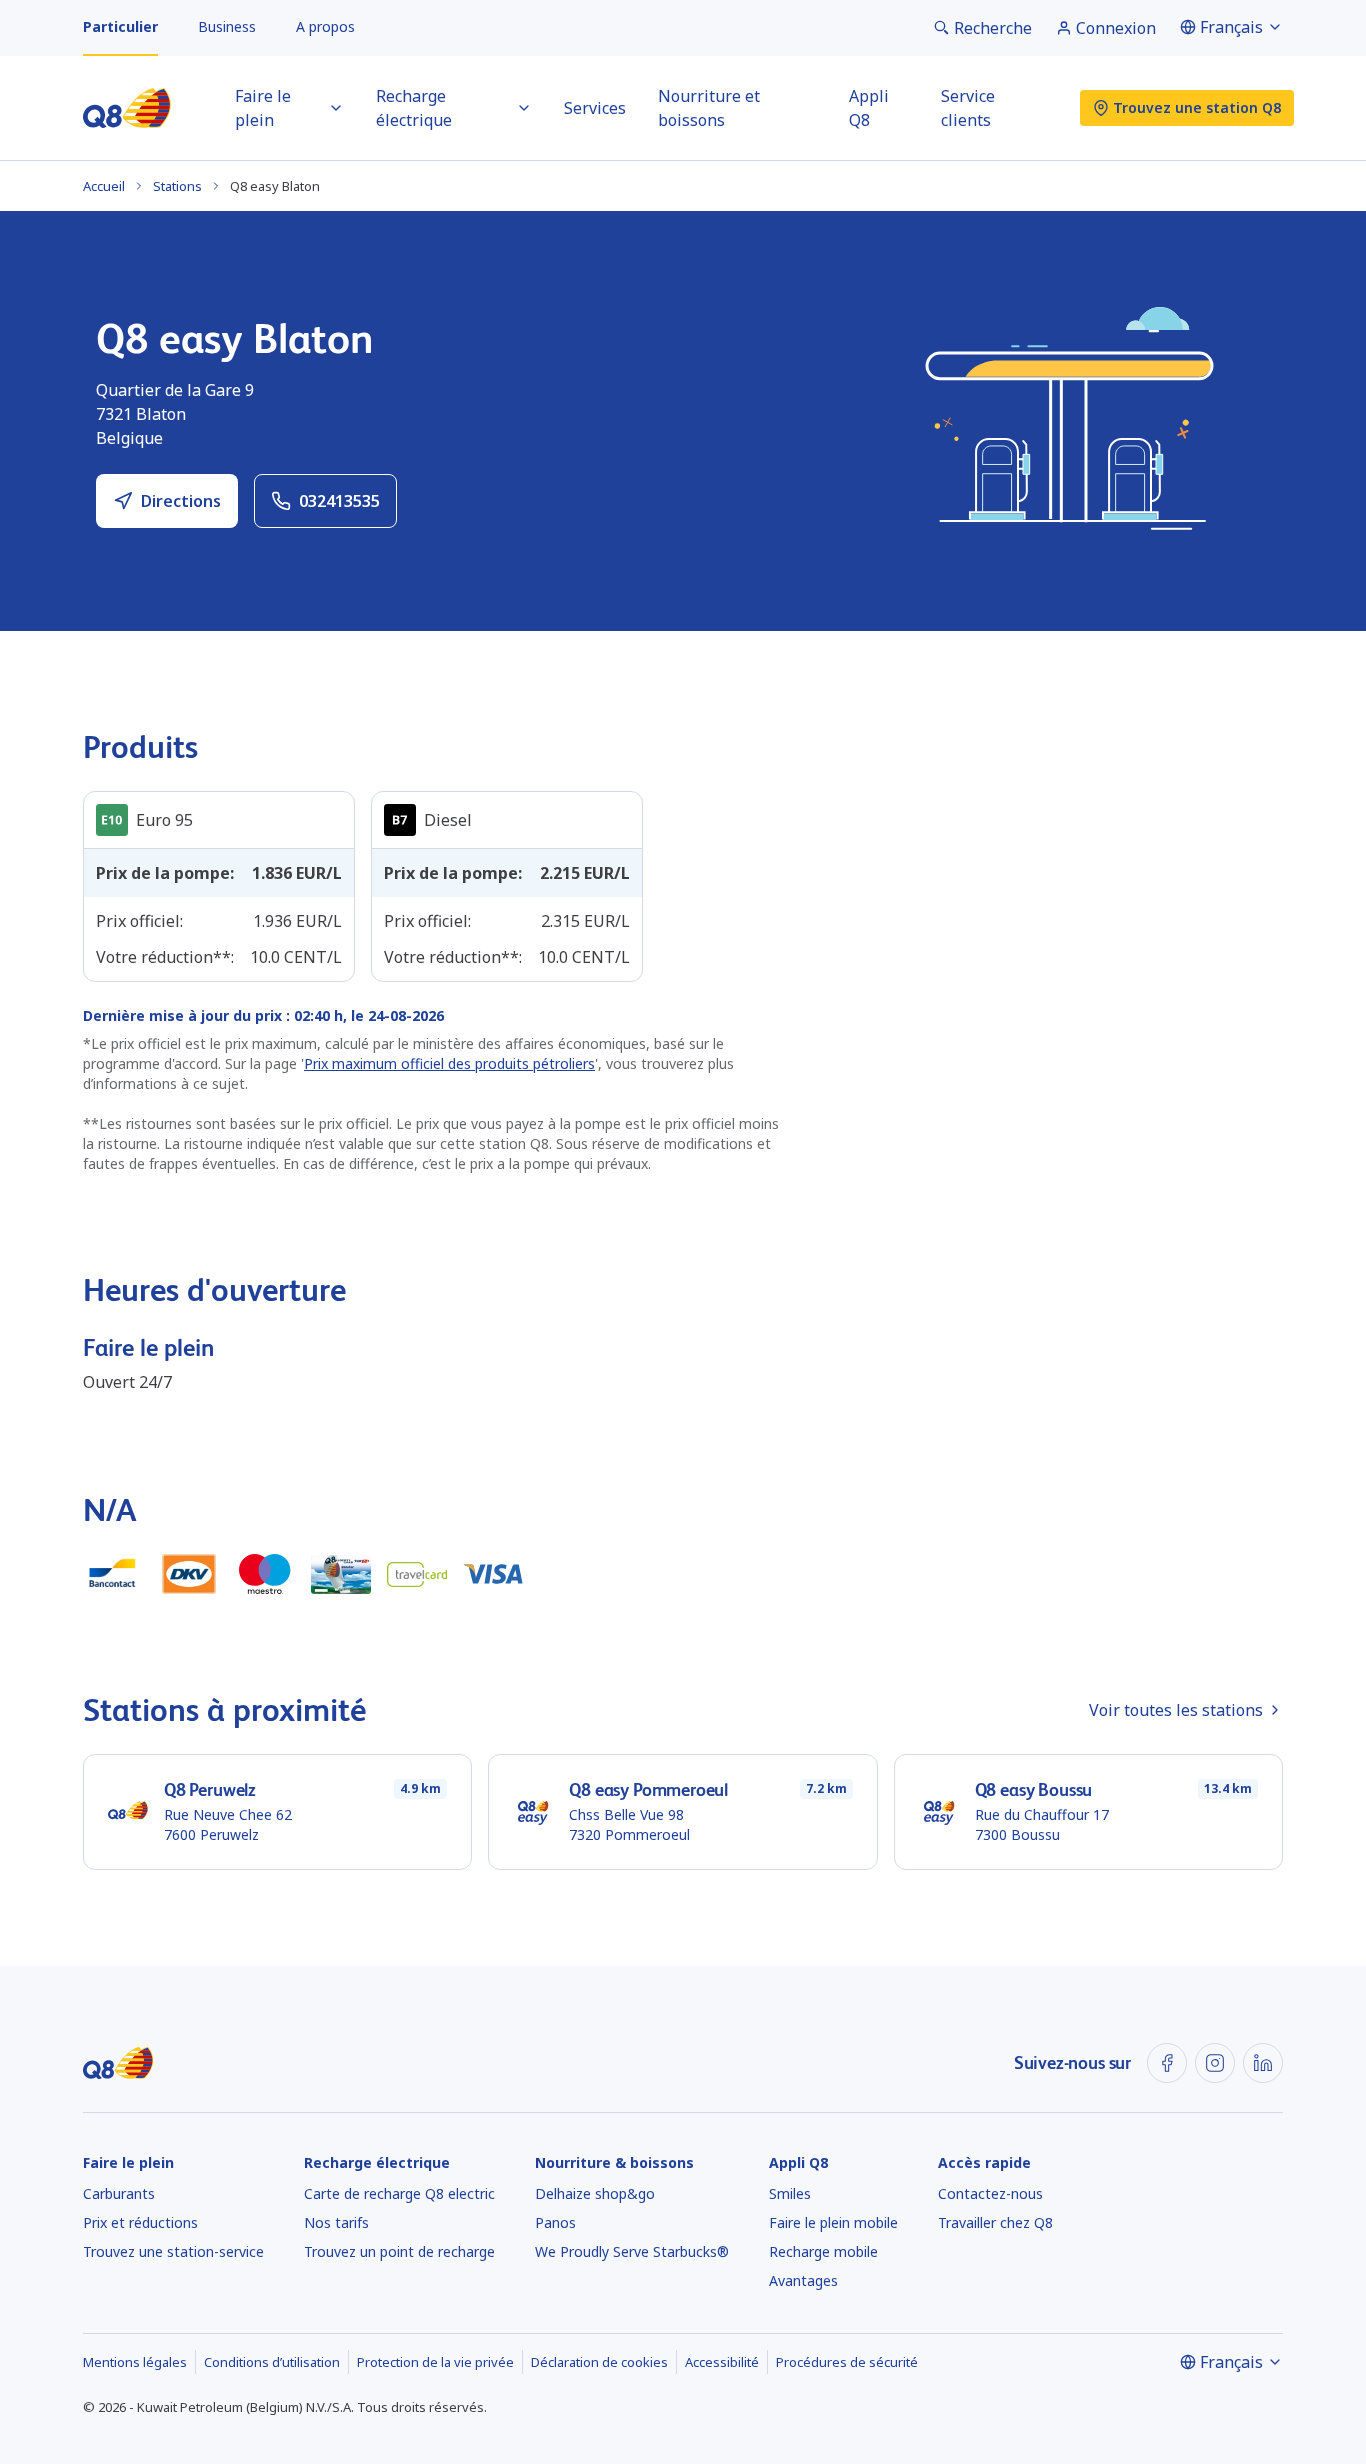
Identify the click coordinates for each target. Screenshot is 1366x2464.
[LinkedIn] (1263, 2063)
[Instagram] (1215, 2063)
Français (1231, 27)
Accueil (104, 186)
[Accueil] (127, 108)
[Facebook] (1167, 2063)
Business (227, 26)
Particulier (120, 26)
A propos (325, 26)
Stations (177, 186)
